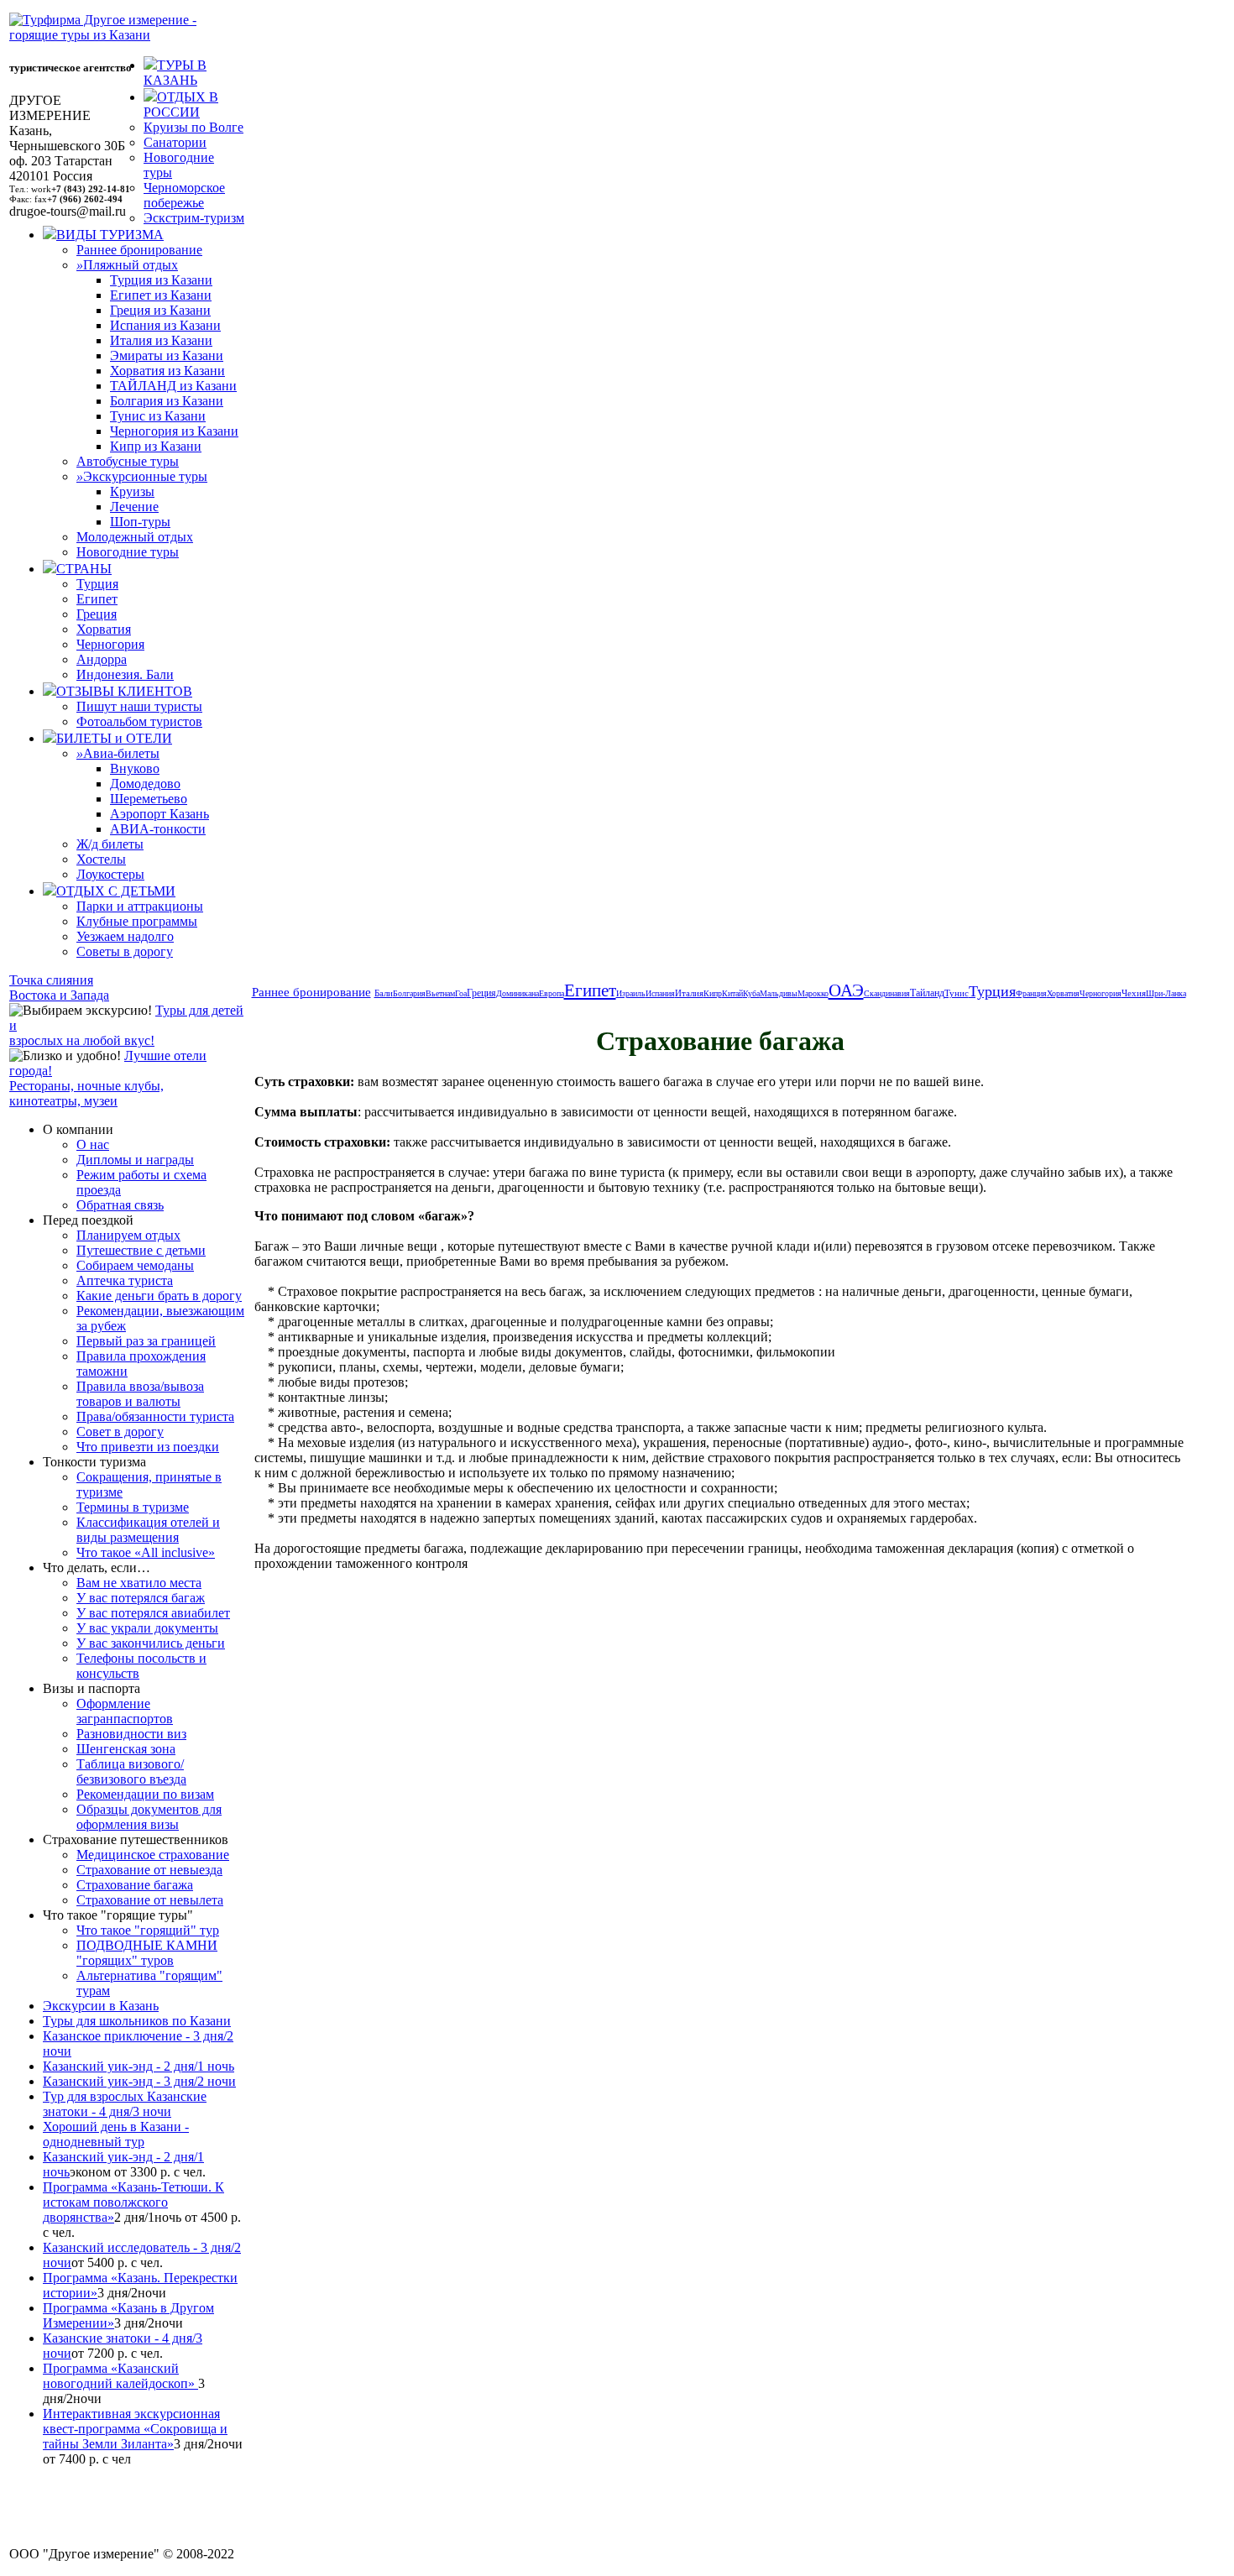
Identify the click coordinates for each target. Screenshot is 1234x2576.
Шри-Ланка (1166, 993)
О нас (93, 1144)
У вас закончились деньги (151, 1643)
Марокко (813, 993)
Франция (1031, 993)
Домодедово (145, 784)
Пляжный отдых (127, 265)
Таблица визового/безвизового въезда (131, 1771)
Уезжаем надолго (125, 936)
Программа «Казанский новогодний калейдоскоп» (120, 2376)
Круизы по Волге (193, 127)
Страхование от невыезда (149, 1870)
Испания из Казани (165, 325)
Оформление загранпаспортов (125, 1711)
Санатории (175, 142)
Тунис (957, 993)
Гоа (461, 993)
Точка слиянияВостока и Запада (59, 988)
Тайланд (927, 993)
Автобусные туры (128, 461)
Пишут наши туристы (139, 706)
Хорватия (104, 629)
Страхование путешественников (136, 1839)
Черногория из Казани (174, 431)
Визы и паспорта (92, 1688)
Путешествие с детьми (141, 1250)
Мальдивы (779, 993)
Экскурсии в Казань (101, 2006)
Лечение (134, 507)
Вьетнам (440, 993)
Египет (97, 599)
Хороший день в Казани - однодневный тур (116, 2134)
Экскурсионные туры (142, 476)
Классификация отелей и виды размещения (148, 1530)
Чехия (1134, 993)
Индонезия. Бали (125, 674)
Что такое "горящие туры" (118, 1915)
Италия (689, 993)
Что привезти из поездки (148, 1447)
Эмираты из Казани (167, 355)
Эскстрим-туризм (194, 218)
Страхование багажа (135, 1885)
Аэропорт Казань (159, 814)
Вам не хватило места (139, 1583)
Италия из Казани (161, 340)
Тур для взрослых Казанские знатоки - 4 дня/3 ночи (125, 2104)
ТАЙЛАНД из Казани (173, 386)
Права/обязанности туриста (155, 1416)
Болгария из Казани (167, 401)
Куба (751, 993)
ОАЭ (846, 990)
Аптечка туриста (125, 1280)
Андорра (102, 659)
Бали (384, 993)
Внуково (135, 768)
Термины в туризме (133, 1507)
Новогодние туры (128, 552)
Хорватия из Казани (167, 371)
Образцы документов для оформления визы (149, 1817)
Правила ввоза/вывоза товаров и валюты (140, 1394)
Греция (97, 614)
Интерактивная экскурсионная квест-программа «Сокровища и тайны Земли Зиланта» (135, 2429)
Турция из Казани (161, 280)
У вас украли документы (147, 1628)
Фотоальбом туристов (139, 721)
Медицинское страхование (153, 1855)
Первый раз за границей (146, 1341)
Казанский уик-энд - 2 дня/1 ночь (139, 2066)
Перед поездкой (88, 1220)
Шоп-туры (140, 522)
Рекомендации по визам (145, 1794)
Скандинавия (887, 993)
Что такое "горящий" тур (148, 1930)
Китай (732, 993)
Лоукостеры (110, 874)
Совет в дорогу (120, 1432)
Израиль (631, 993)
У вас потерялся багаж (141, 1598)
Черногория (110, 644)
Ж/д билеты (110, 844)
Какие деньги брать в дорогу (159, 1296)
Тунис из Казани (158, 416)
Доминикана (518, 993)
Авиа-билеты (118, 753)
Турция (97, 584)
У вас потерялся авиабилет (153, 1613)
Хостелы (101, 859)
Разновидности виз (131, 1734)
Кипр (713, 993)
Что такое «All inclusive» (146, 1552)
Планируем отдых (128, 1235)
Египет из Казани (161, 295)
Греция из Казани (160, 310)
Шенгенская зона (126, 1749)
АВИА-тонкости (158, 829)
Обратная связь (120, 1205)
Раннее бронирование (139, 250)
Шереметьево (149, 799)
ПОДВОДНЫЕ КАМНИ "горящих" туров (147, 1953)
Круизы (132, 491)
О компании (78, 1129)
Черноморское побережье (184, 195)
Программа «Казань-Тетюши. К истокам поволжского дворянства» (133, 2202)
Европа (552, 993)
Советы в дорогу (125, 951)
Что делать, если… (97, 1568)
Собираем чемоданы (135, 1265)
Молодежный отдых (135, 537)
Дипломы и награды (135, 1160)
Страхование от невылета (150, 1900)
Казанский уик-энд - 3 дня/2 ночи (139, 2081)
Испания (660, 993)
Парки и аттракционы (140, 906)
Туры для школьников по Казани (137, 2021)
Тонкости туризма (94, 1462)
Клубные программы (137, 921)
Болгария (409, 993)
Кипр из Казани (156, 446)
